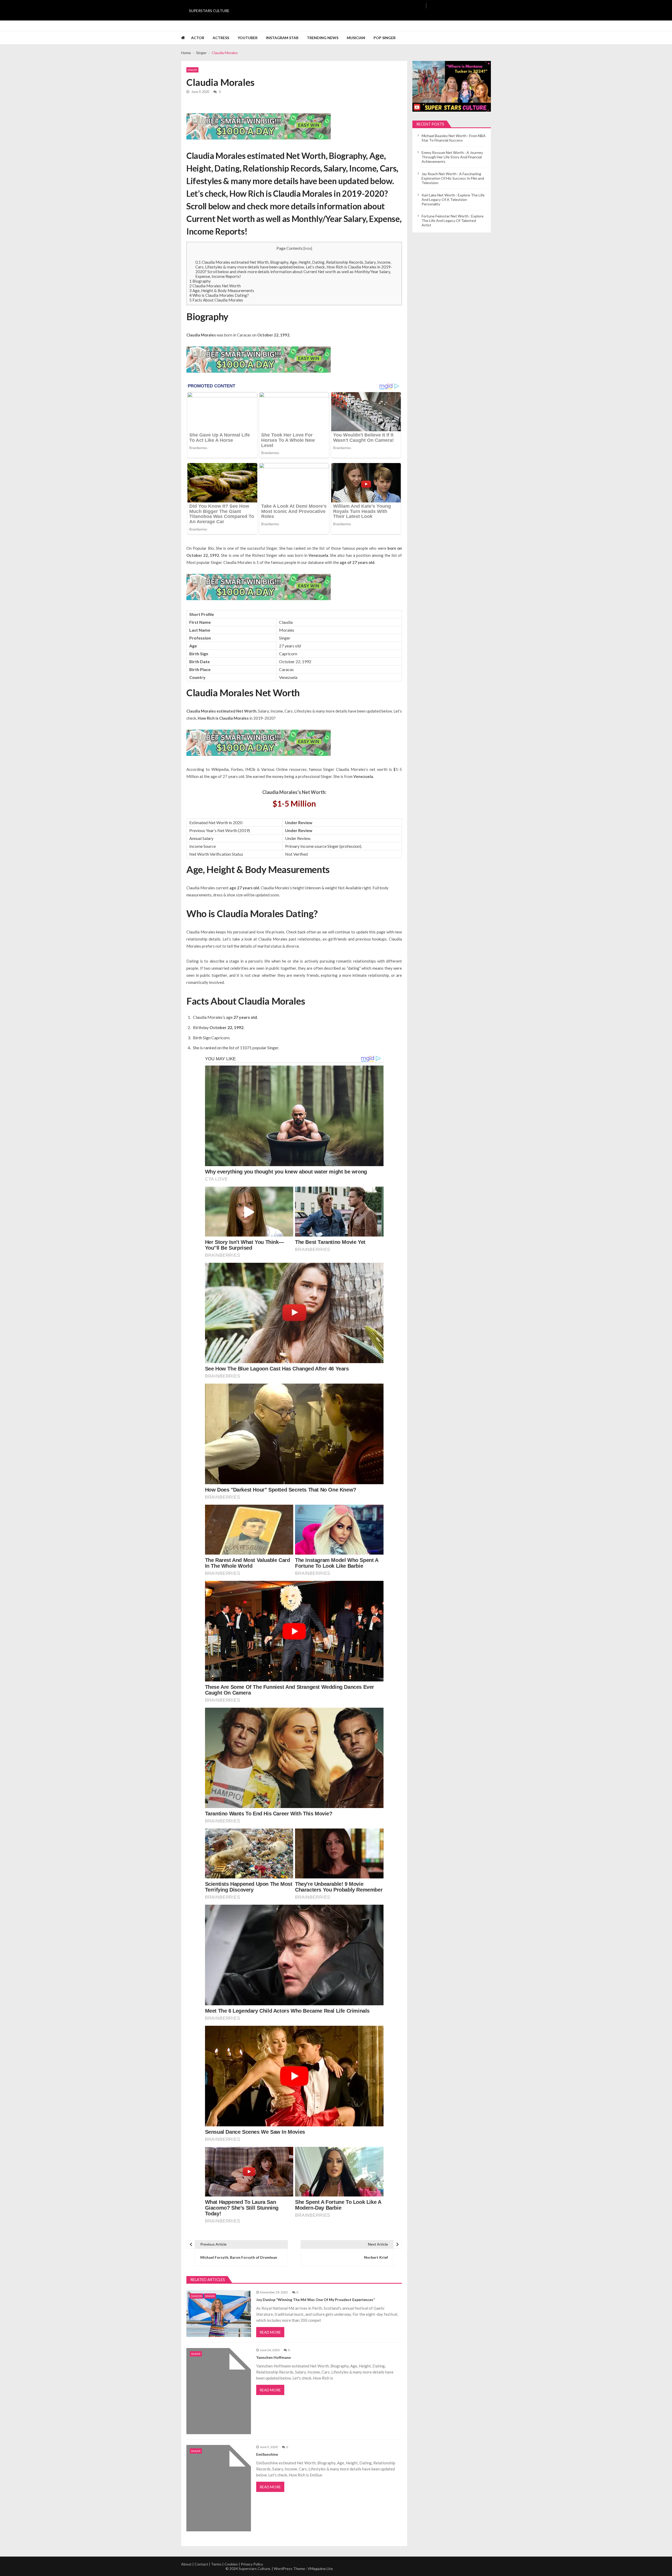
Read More (270, 2332)
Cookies (231, 2564)
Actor (198, 38)
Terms (216, 2564)
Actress (221, 38)
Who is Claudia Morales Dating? (219, 295)
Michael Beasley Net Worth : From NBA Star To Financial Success (454, 138)
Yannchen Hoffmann (274, 2357)
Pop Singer (385, 38)
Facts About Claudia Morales (216, 300)
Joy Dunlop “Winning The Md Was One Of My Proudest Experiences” (316, 2300)
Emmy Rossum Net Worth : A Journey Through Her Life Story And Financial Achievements (452, 157)
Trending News (323, 38)
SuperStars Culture (209, 11)
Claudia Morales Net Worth (215, 286)
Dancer (196, 2296)
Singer (192, 70)
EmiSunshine (267, 2454)
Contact (201, 2564)
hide (308, 248)
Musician (356, 38)
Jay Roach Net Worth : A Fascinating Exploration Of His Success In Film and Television (453, 178)
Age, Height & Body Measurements (222, 290)
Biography (200, 281)
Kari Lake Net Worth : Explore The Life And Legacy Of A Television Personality (453, 199)
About (186, 2564)
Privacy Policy (252, 2564)
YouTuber (248, 38)
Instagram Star (282, 38)
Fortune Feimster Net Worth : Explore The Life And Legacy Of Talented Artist (453, 220)
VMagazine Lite (320, 2569)
